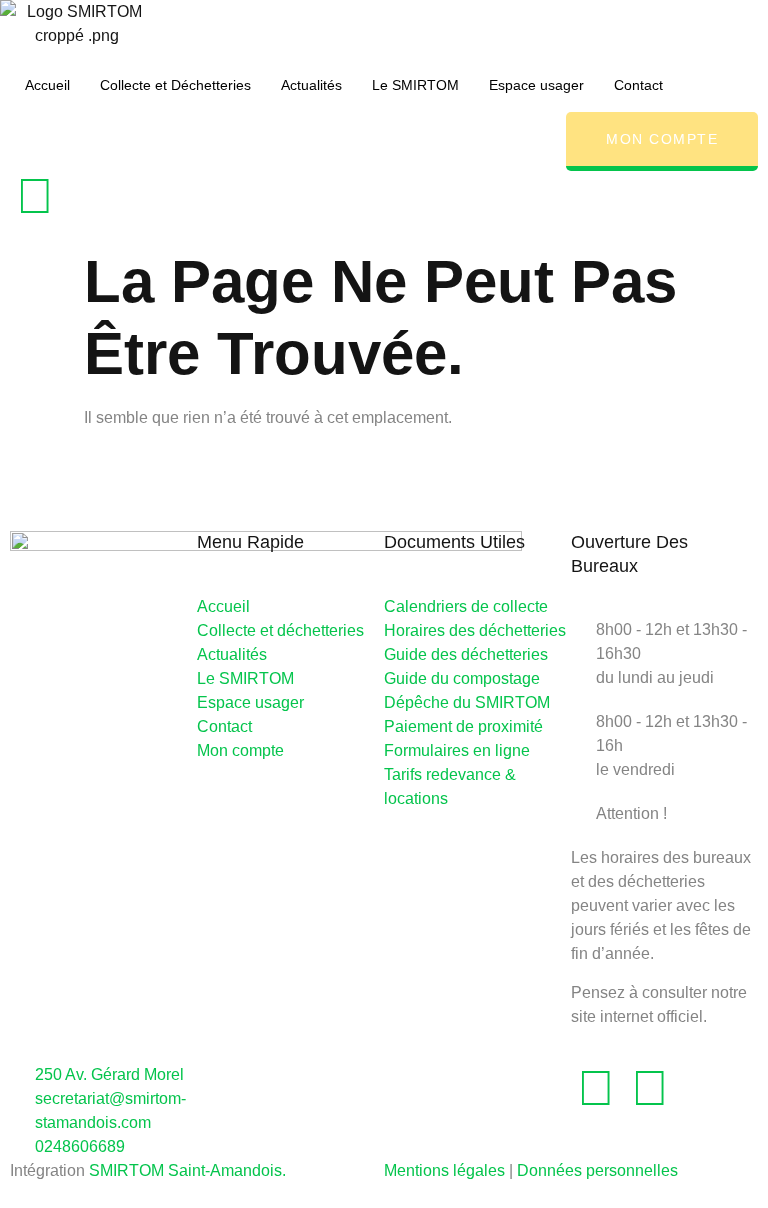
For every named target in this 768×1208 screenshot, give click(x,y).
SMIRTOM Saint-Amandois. (187, 1170)
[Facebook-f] (35, 196)
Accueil (47, 85)
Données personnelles (597, 1170)
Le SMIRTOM (415, 85)
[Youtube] (650, 1088)
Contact (638, 85)
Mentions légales (444, 1170)
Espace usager (536, 85)
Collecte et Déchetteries (175, 85)
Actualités (311, 85)
